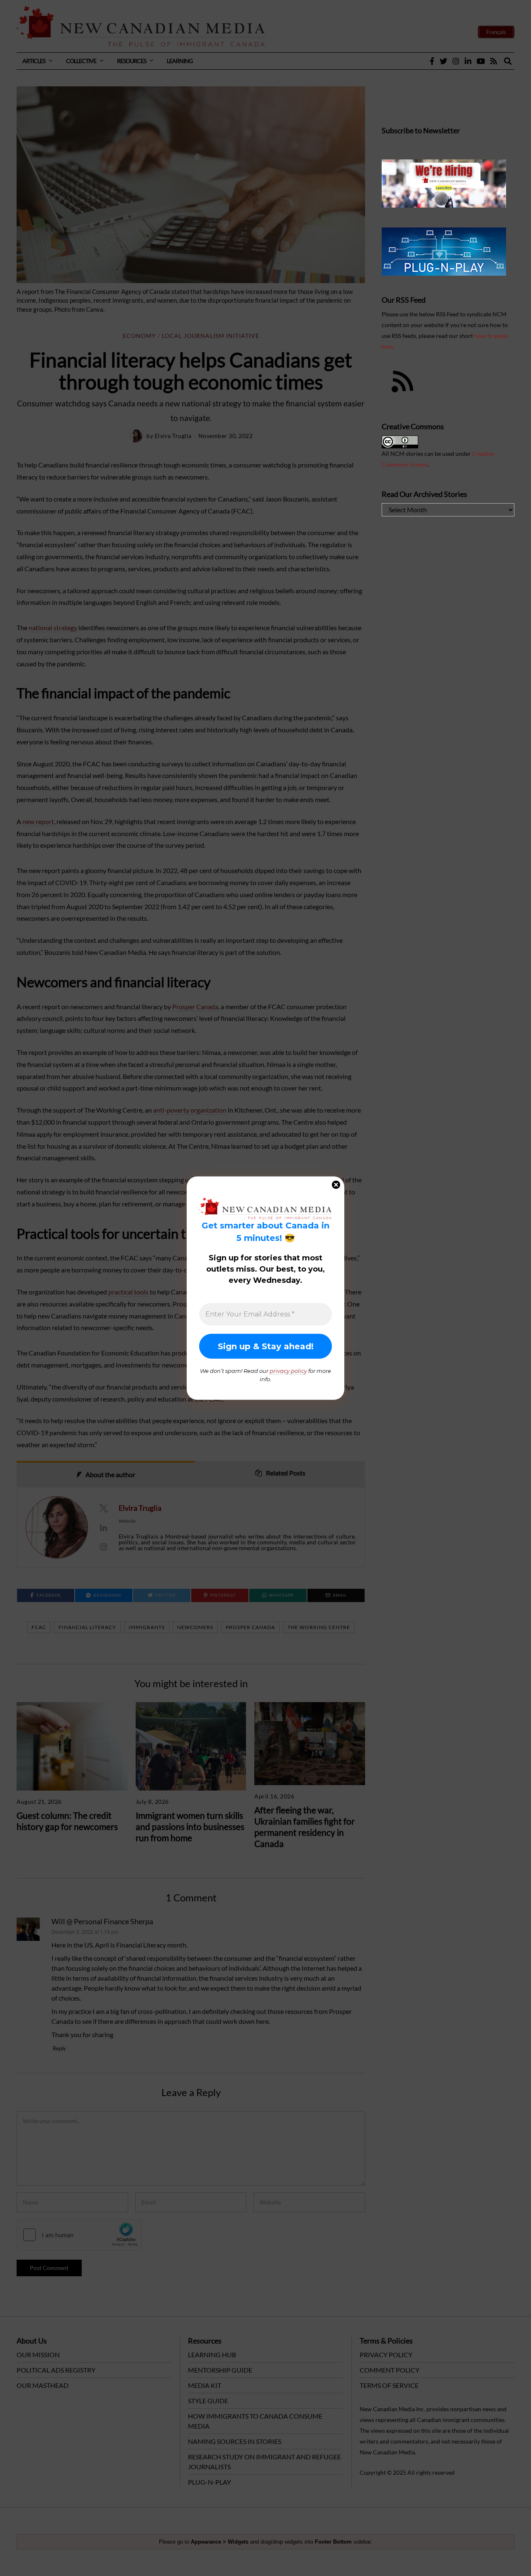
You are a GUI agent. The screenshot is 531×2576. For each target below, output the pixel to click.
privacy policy (288, 1371)
